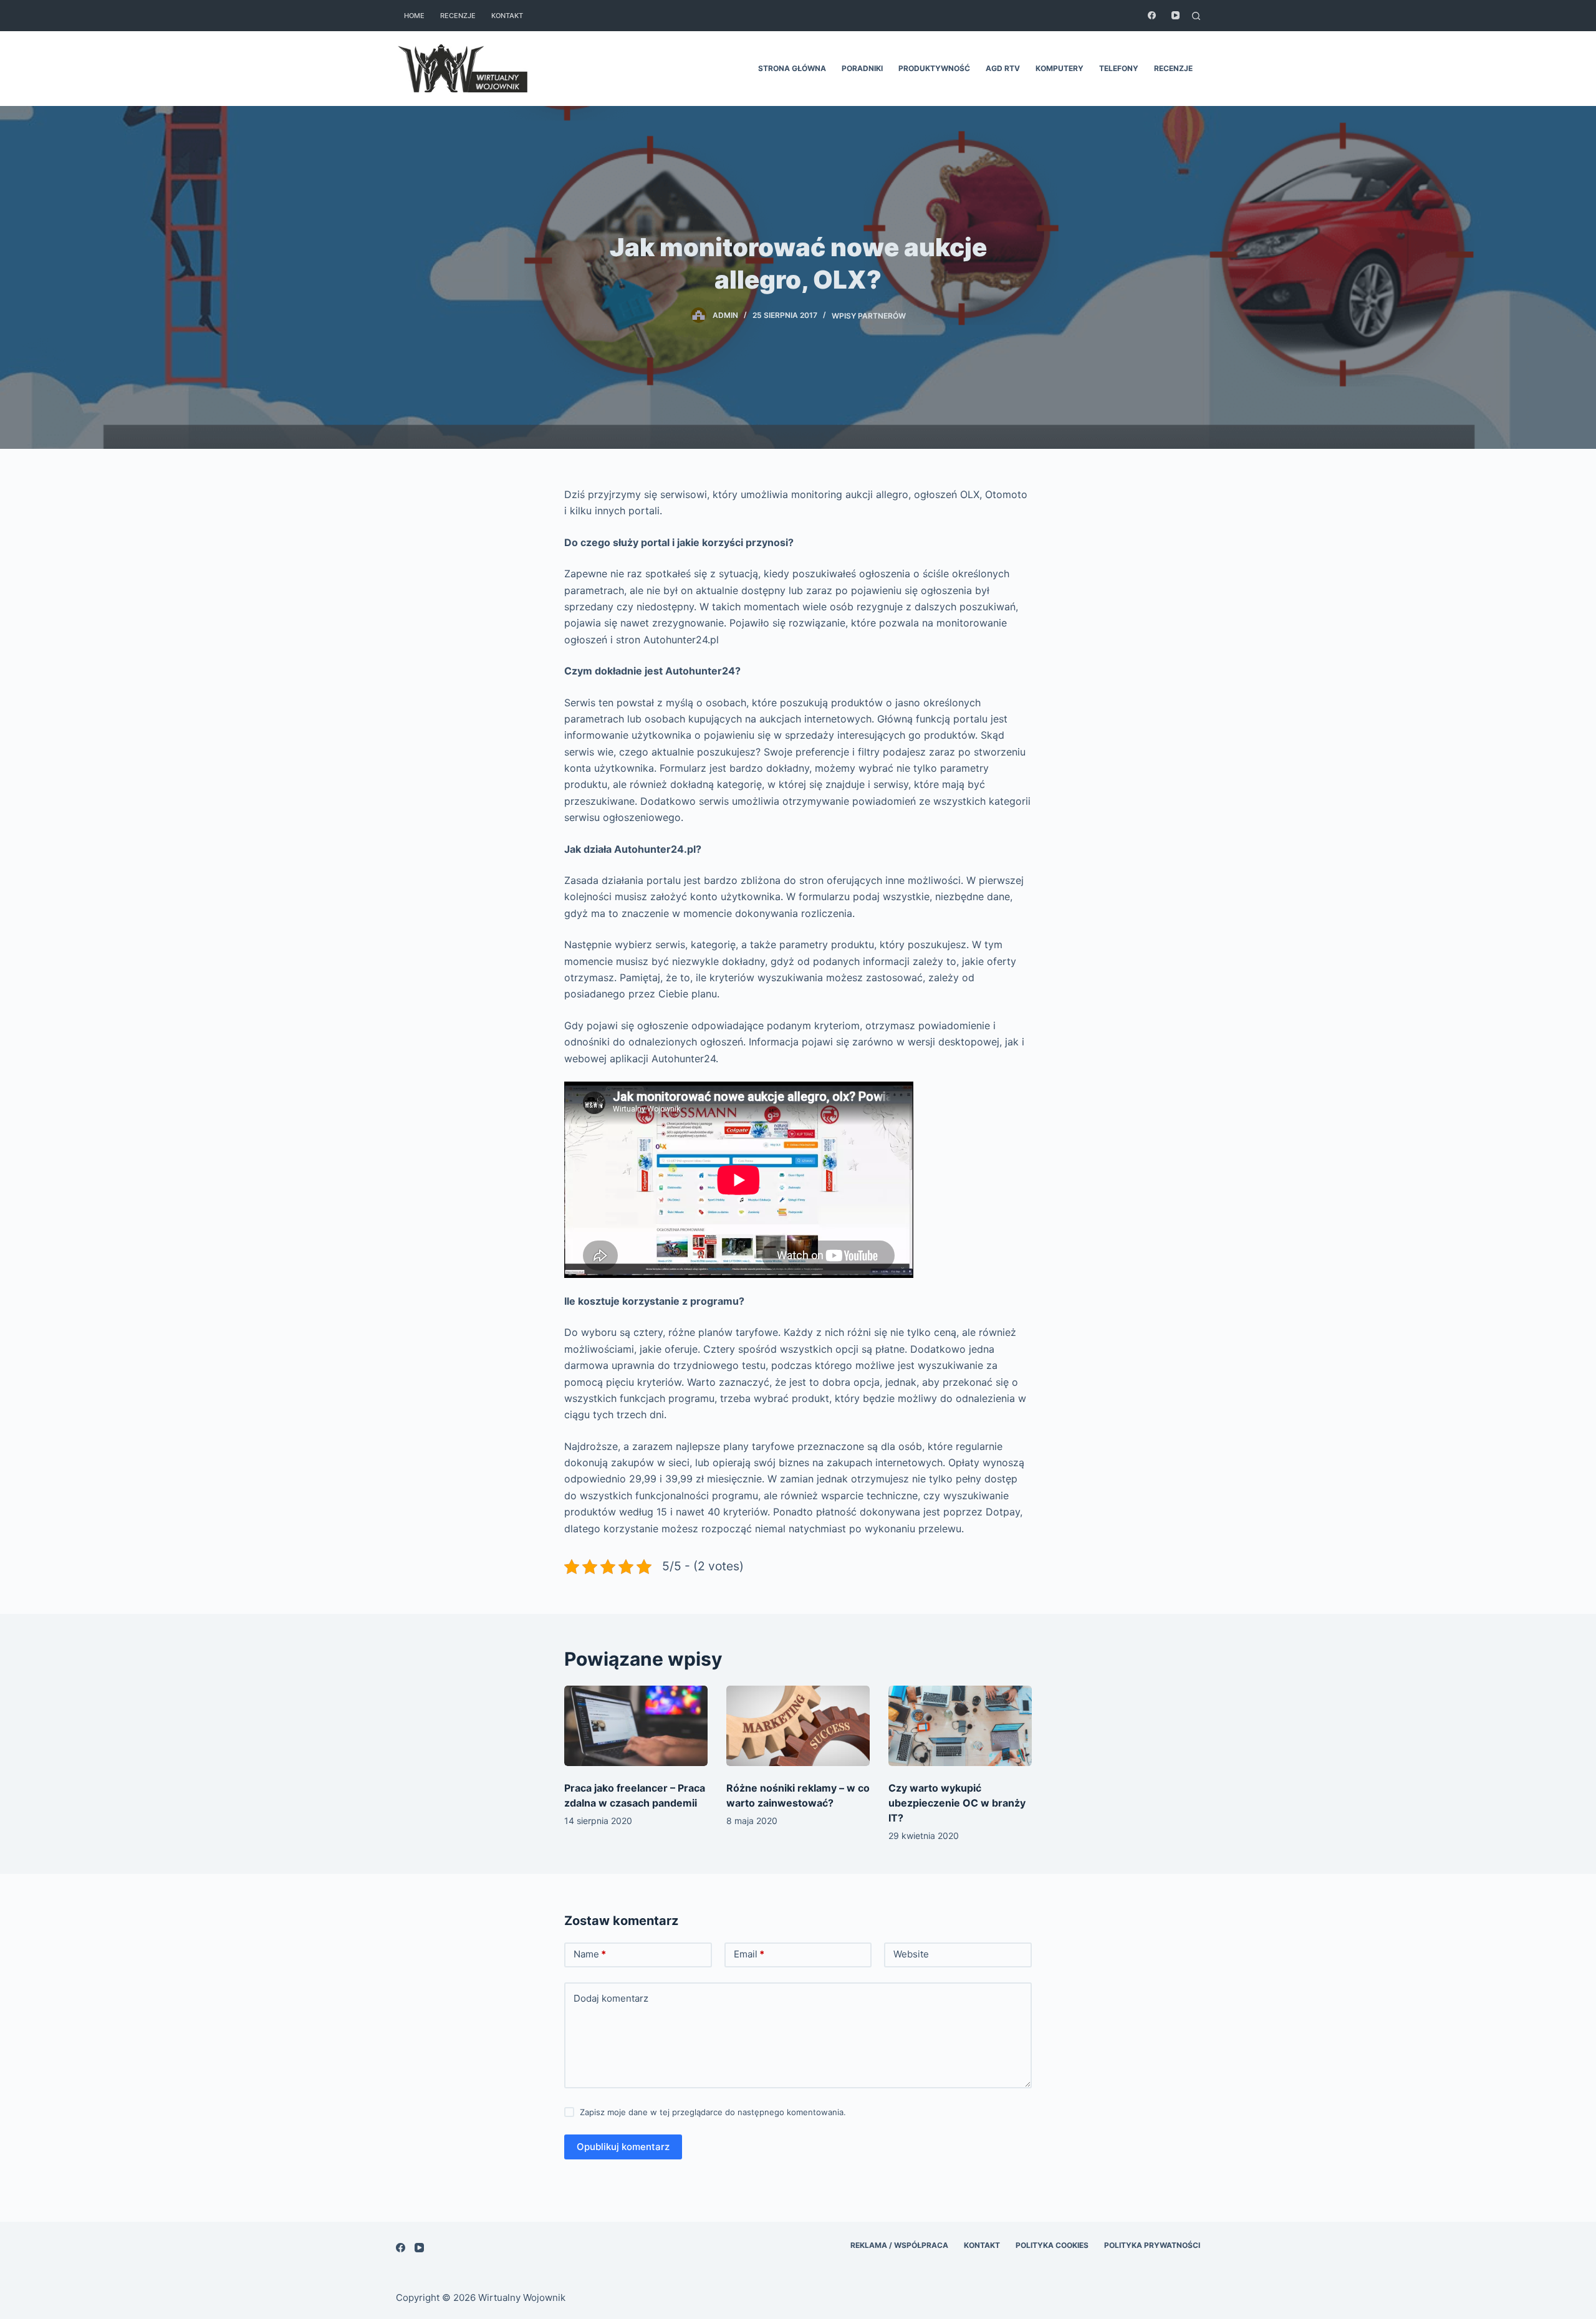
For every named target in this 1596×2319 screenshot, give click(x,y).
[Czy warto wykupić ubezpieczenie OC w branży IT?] (960, 1726)
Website (911, 1954)
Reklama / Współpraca (899, 2245)
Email (749, 1954)
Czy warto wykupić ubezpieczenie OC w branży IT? (957, 1803)
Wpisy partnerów (869, 315)
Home (414, 16)
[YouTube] (1175, 15)
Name (590, 1954)
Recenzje (458, 16)
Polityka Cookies (1052, 2245)
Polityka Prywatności (1152, 2245)
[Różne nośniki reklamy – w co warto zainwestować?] (798, 1726)
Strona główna (792, 68)
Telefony (1119, 68)
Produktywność (934, 68)
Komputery (1060, 68)
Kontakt (507, 16)
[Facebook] (1152, 15)
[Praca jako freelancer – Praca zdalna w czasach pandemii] (636, 1726)
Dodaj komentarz (611, 1998)
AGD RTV (1003, 68)
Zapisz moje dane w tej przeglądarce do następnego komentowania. (713, 2112)
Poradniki (862, 68)
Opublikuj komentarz (623, 2147)
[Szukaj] (1196, 16)
